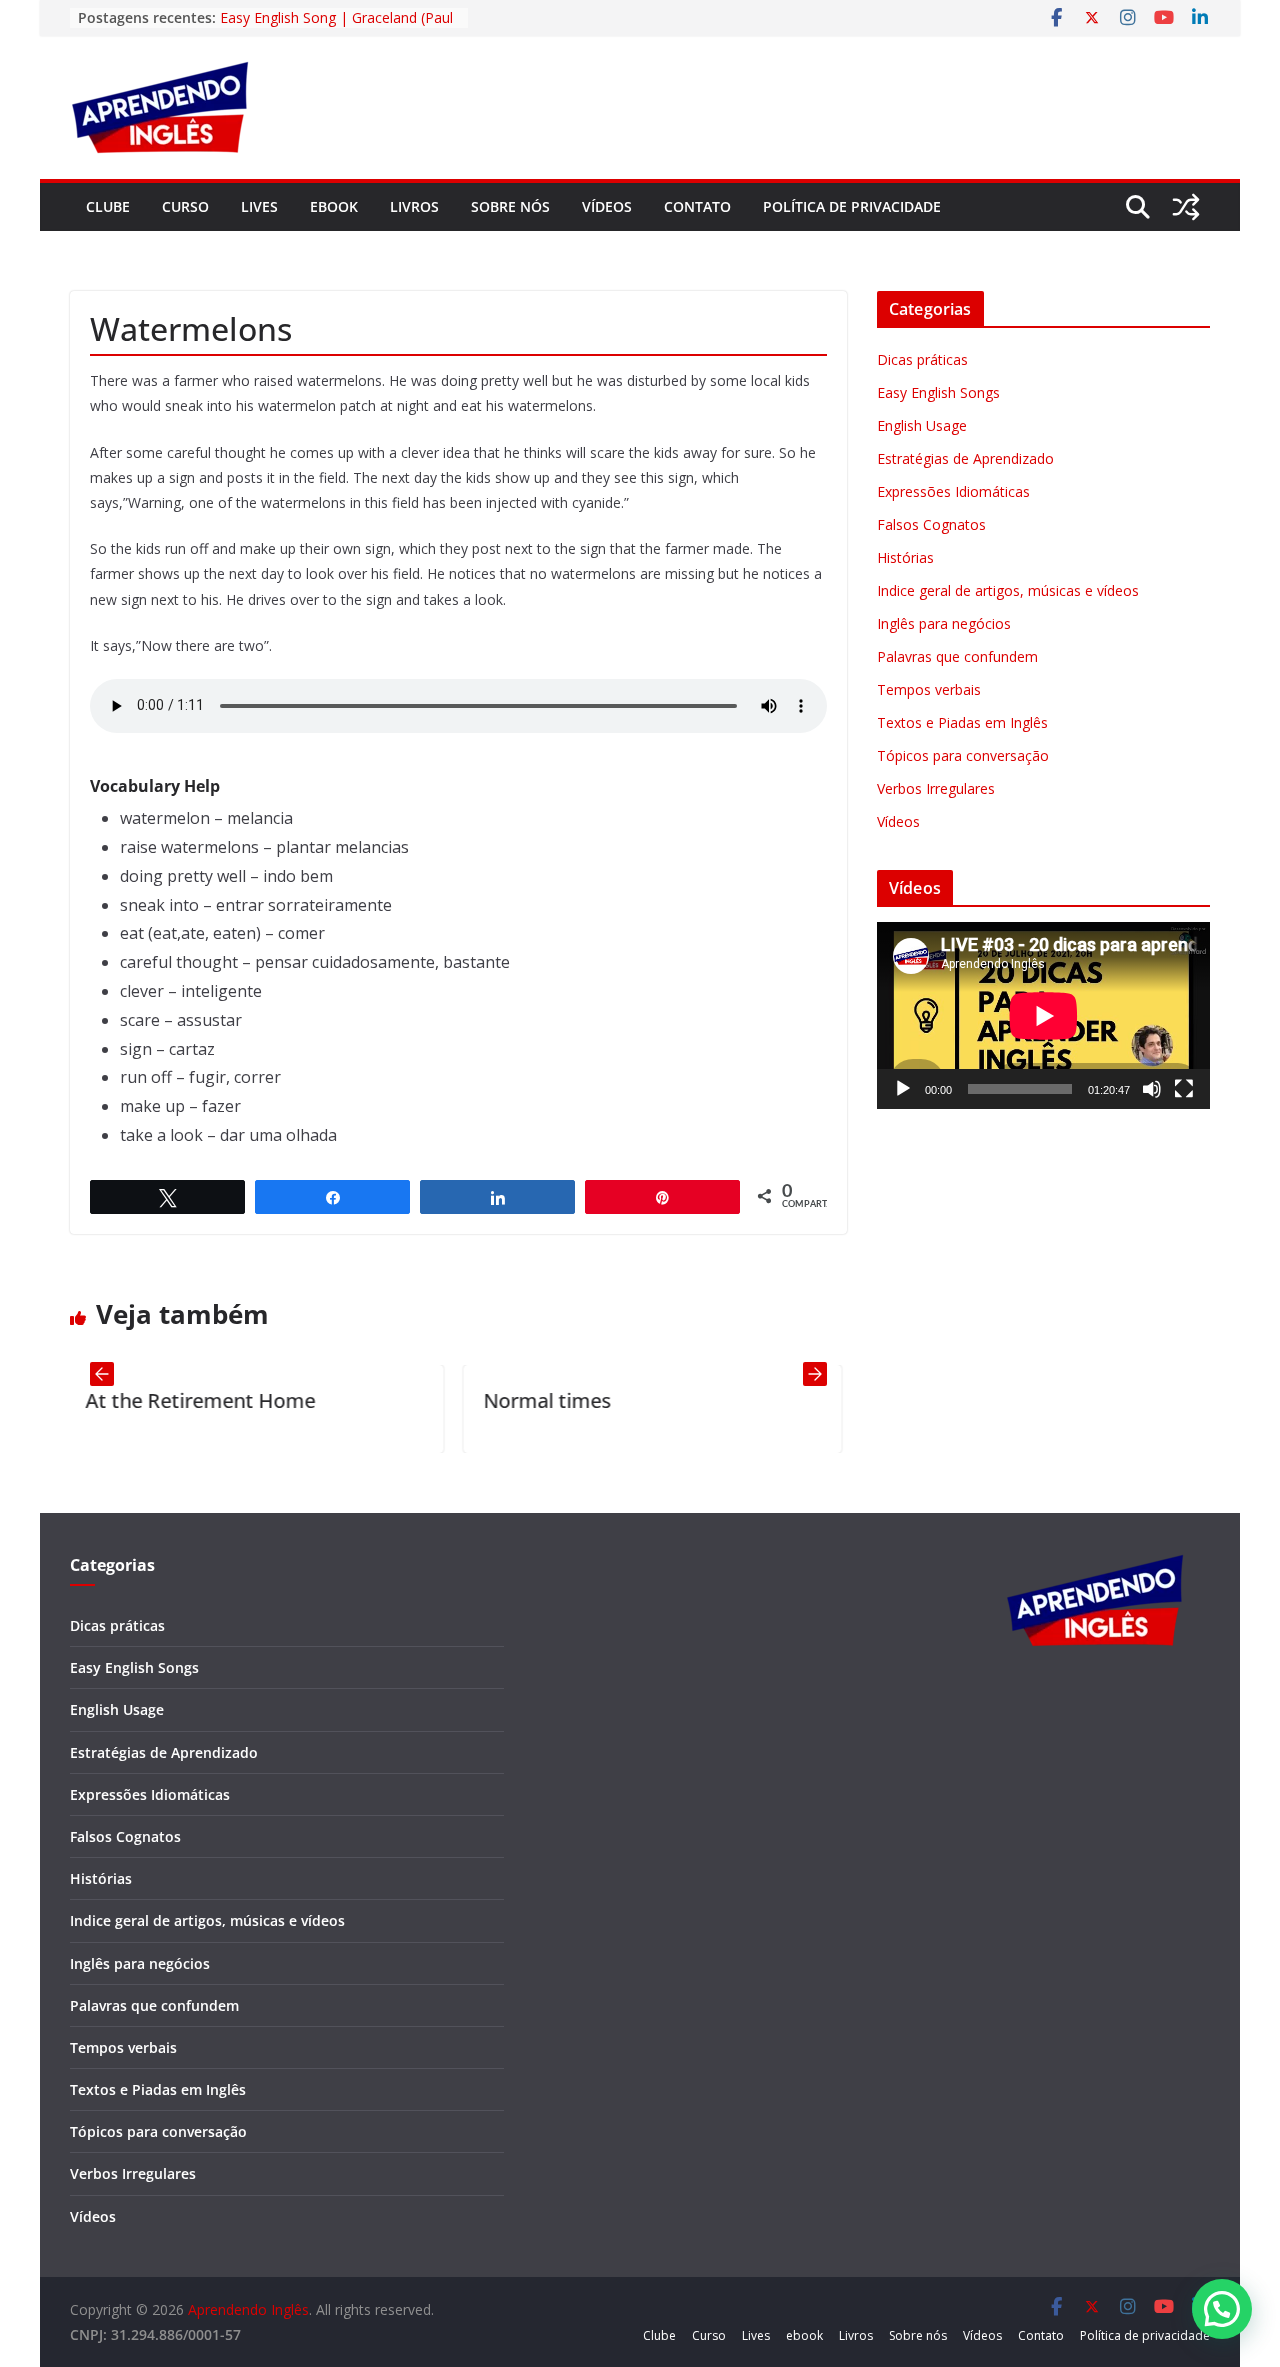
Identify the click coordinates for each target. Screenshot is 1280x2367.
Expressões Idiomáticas (953, 491)
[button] (1222, 2309)
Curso (185, 206)
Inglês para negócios (944, 623)
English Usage (922, 425)
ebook (334, 206)
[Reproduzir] (903, 1089)
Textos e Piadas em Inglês (962, 722)
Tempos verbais (929, 689)
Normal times (459, 1400)
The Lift (828, 1400)
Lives (259, 206)
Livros (414, 206)
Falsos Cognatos (931, 524)
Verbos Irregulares (936, 788)
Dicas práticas (922, 359)
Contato (697, 206)
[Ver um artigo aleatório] (1186, 207)
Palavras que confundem (957, 656)
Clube (108, 206)
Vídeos (607, 206)
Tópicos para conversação (963, 755)
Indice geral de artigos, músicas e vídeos (1008, 590)
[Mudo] (1152, 1089)
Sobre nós (510, 206)
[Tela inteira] (1184, 1089)
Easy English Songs (938, 392)
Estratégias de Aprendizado (965, 458)
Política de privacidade (852, 206)
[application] (1043, 1015)
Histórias (905, 557)
